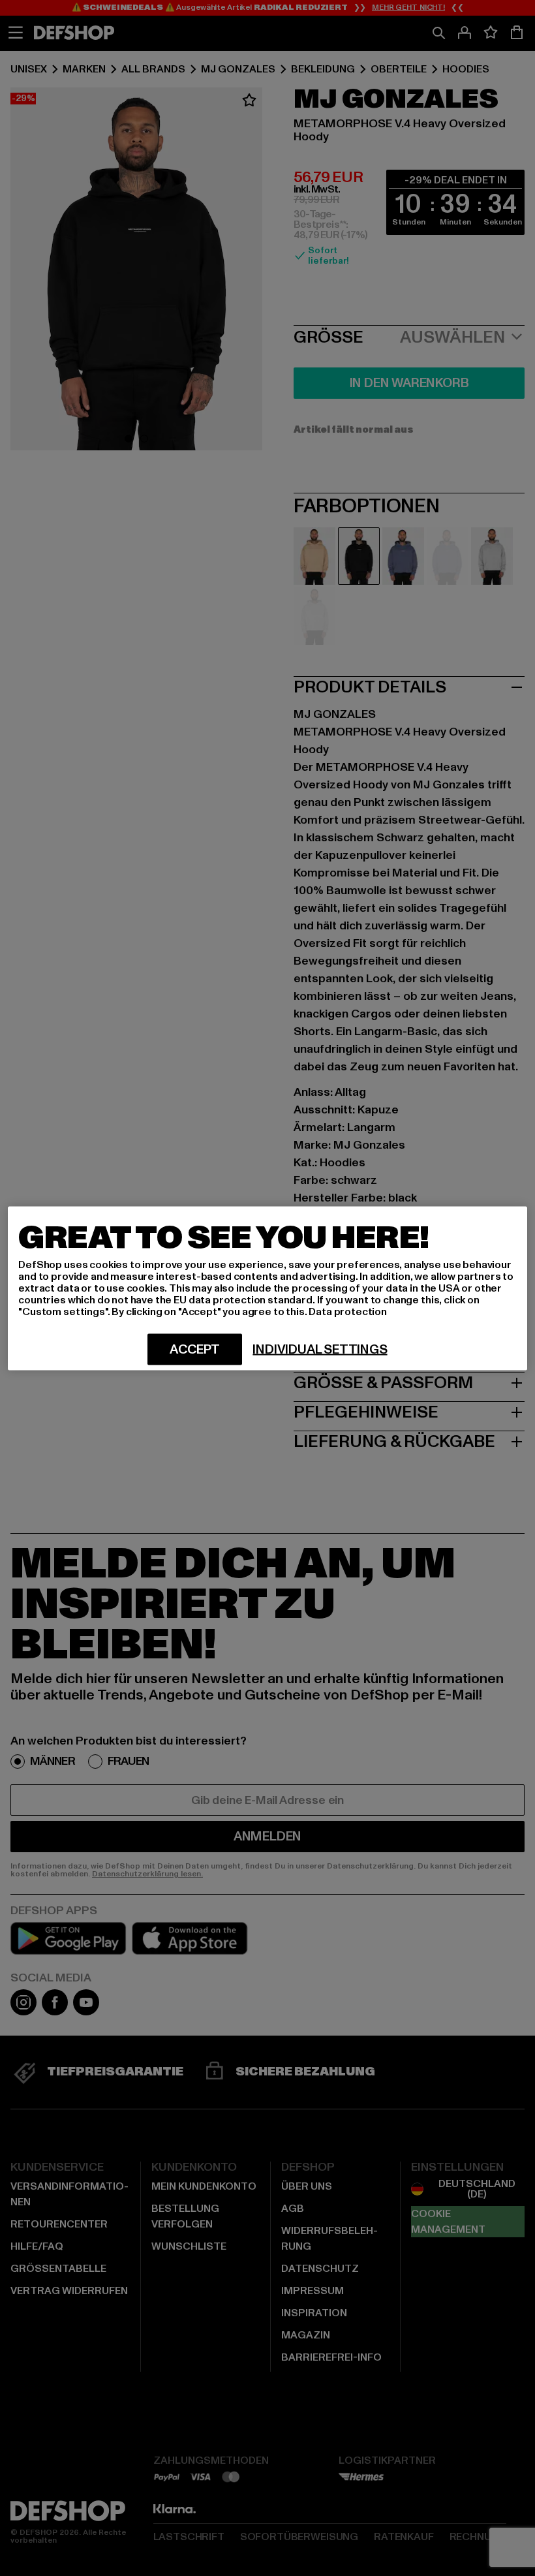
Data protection (348, 1311)
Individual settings (320, 1349)
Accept (195, 1349)
